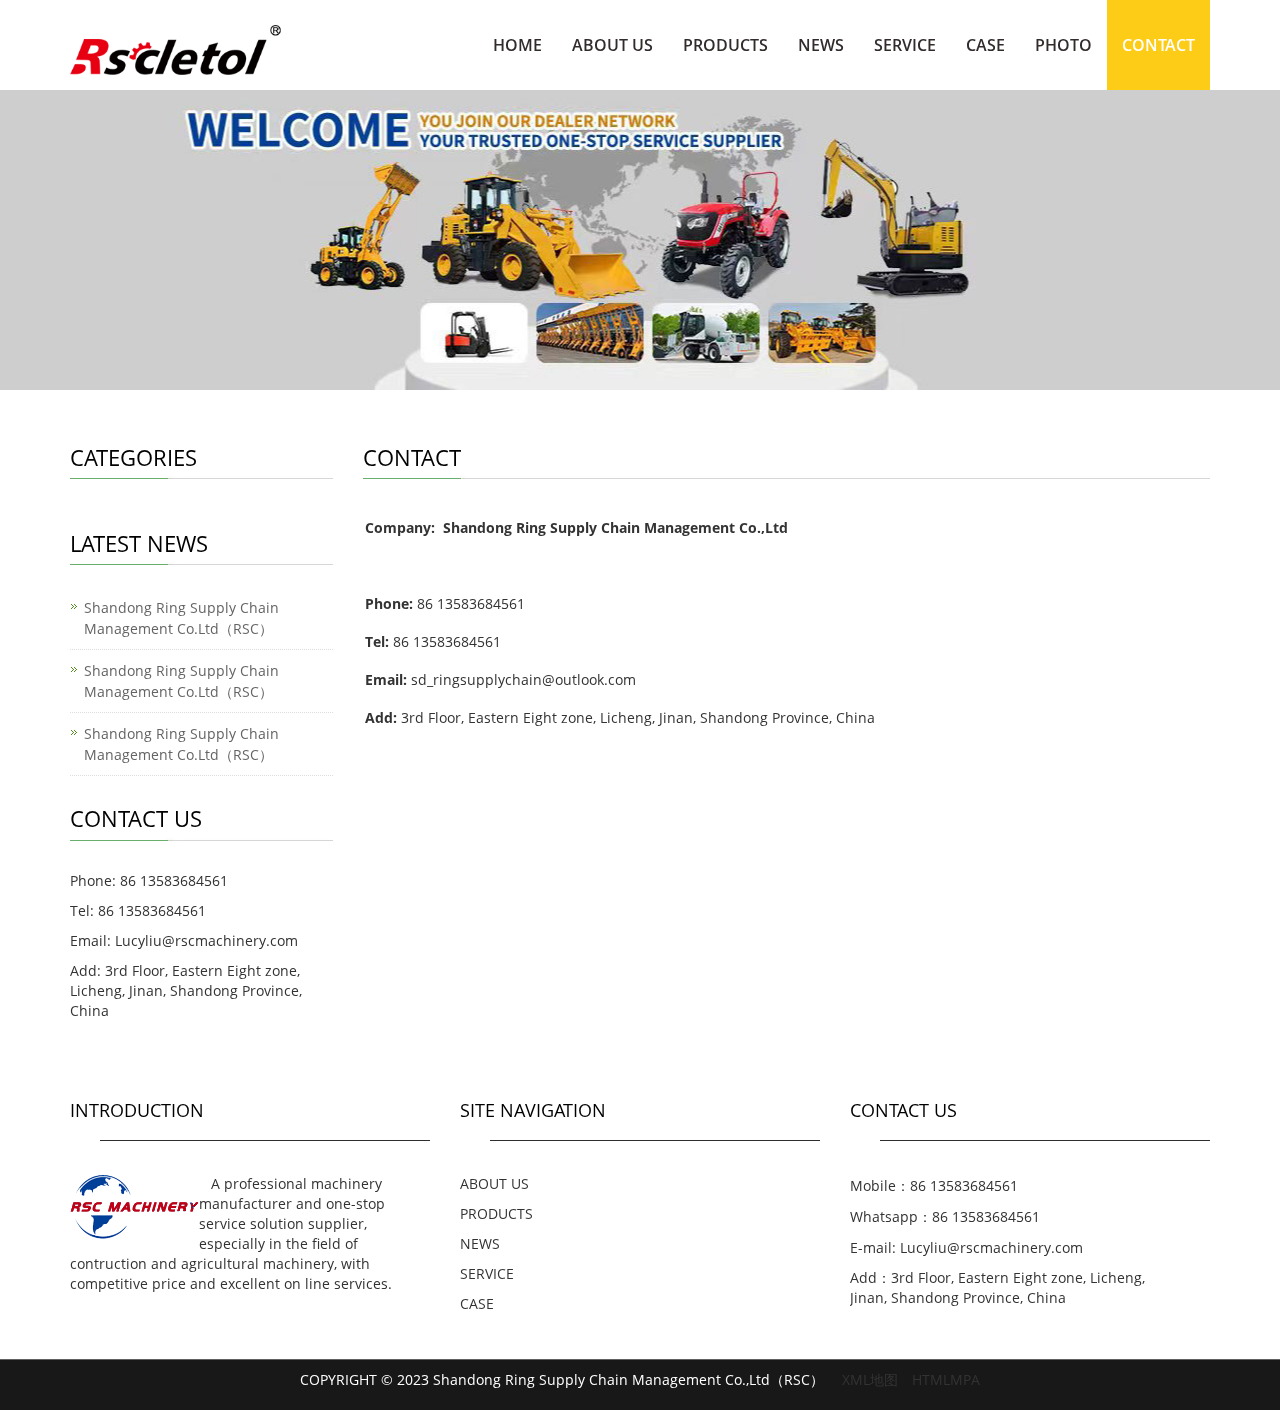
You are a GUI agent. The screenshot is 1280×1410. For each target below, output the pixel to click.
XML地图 (870, 1379)
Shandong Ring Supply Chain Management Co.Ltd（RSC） (181, 618)
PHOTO (1063, 45)
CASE (985, 45)
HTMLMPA (946, 1379)
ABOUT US (612, 45)
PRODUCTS (725, 45)
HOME (517, 45)
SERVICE (905, 45)
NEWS (821, 45)
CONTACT (1158, 45)
